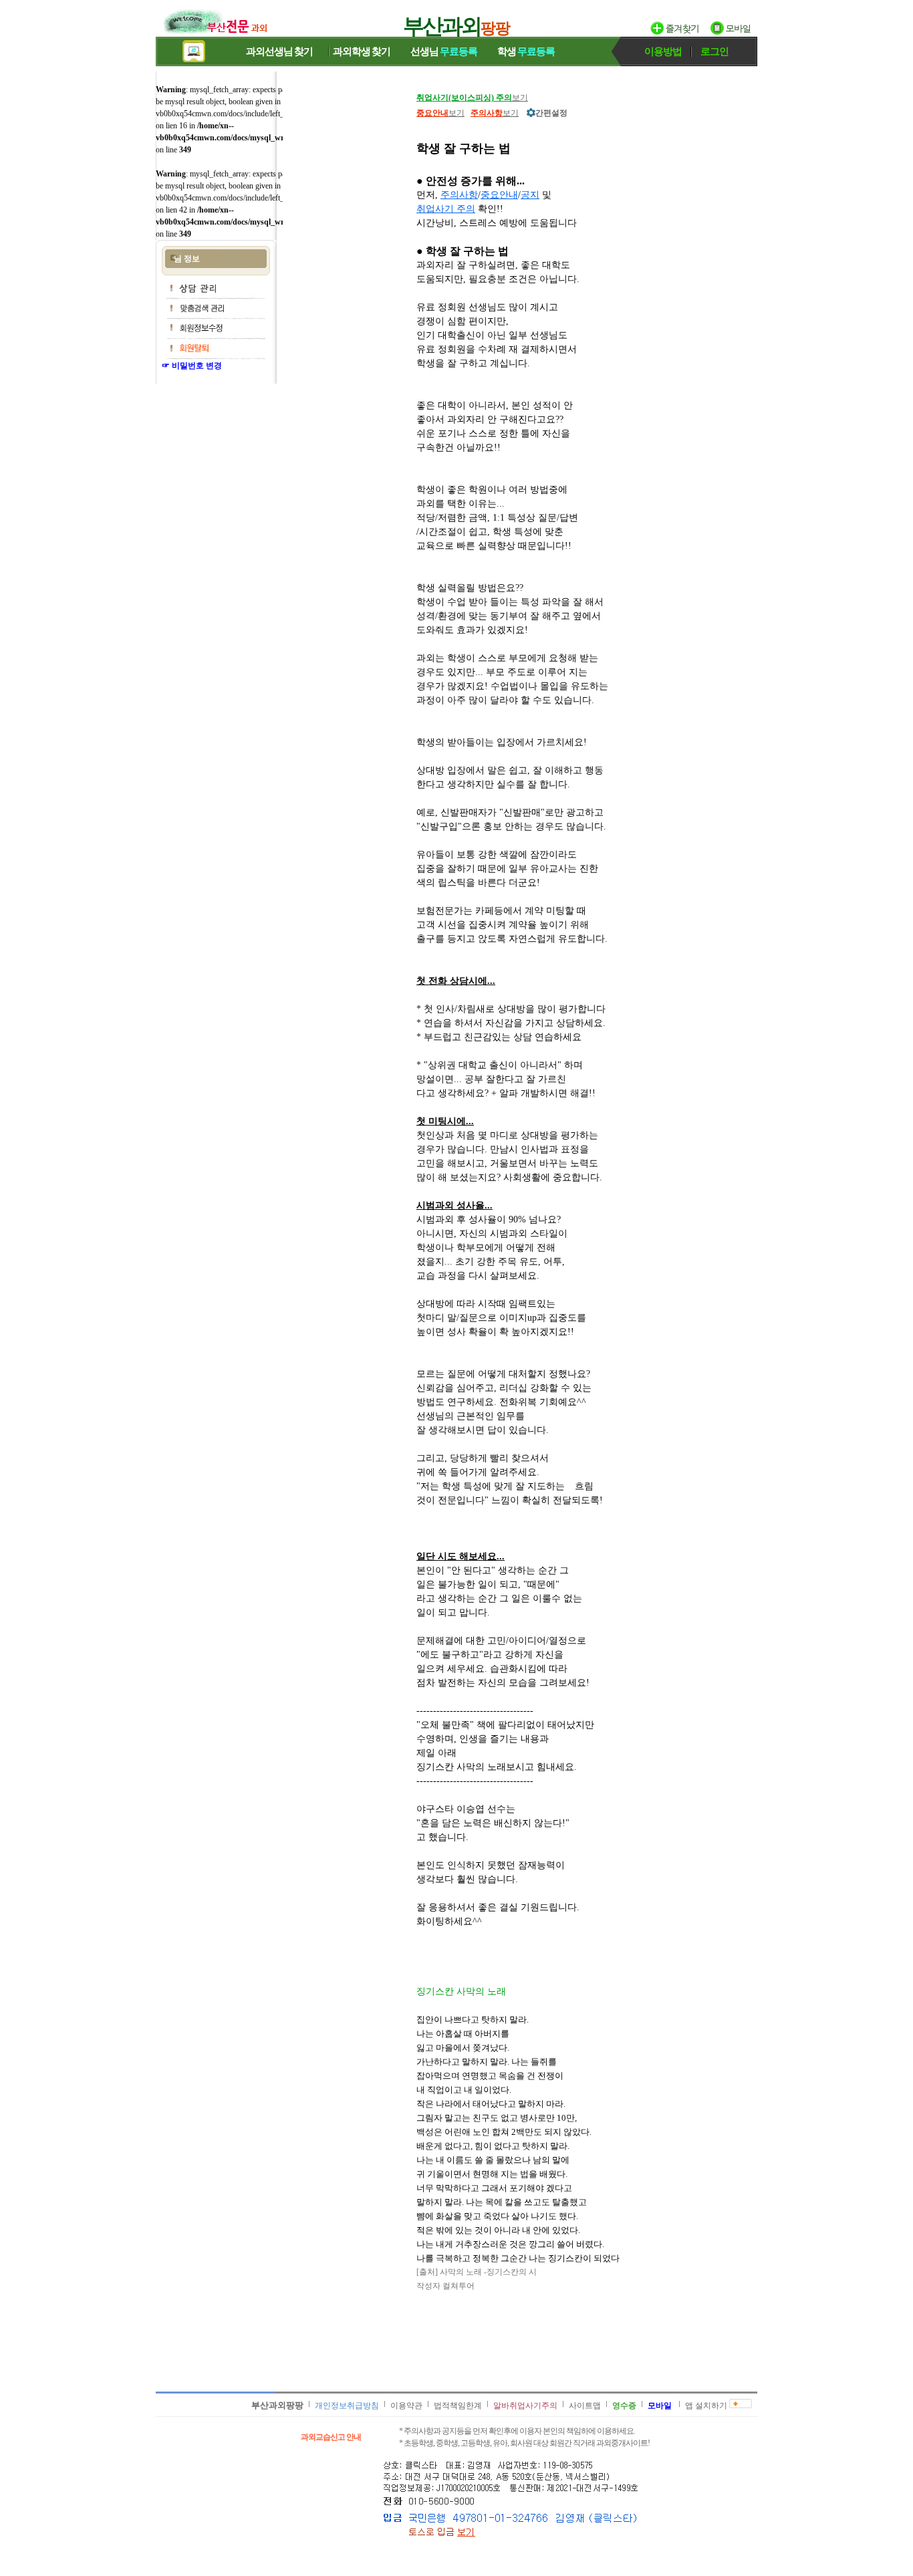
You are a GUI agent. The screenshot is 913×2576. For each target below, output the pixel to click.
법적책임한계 (458, 2406)
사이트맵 (585, 2406)
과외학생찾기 (362, 51)
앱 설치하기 (706, 2406)
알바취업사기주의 (525, 2406)
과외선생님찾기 (279, 51)
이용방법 (663, 51)
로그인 (714, 51)
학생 (526, 51)
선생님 (444, 51)
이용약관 (406, 2406)
